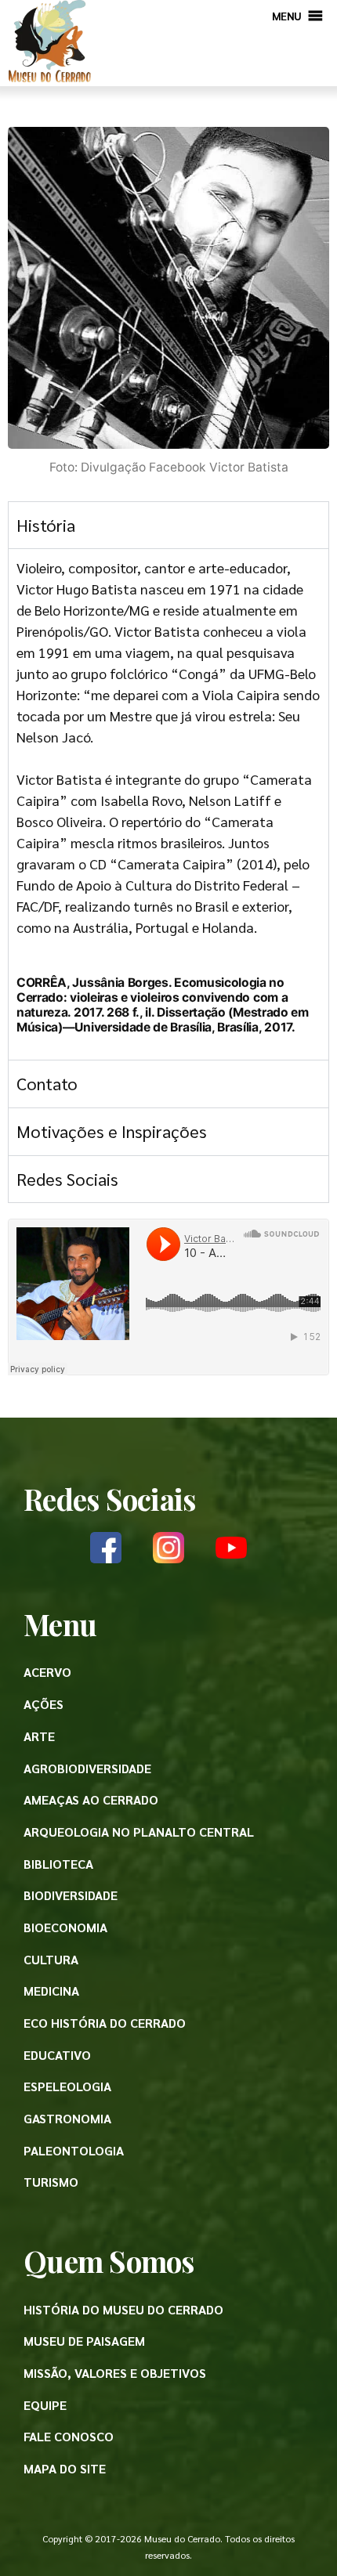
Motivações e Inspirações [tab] (112, 1131)
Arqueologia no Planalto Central (139, 1832)
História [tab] (46, 525)
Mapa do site (65, 2468)
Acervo (47, 1672)
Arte (39, 1736)
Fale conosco (69, 2436)
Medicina (51, 1991)
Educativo (57, 2055)
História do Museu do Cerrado (123, 2309)
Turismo (51, 2182)
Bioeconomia (65, 1927)
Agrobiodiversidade (87, 1768)
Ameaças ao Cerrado (91, 1799)
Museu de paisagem (84, 2341)
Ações (43, 1704)
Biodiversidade (71, 1895)
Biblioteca (58, 1864)
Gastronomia (67, 2118)
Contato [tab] (47, 1083)
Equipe (45, 2405)
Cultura (51, 1959)
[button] (287, 16)
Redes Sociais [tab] (67, 1179)
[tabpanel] (168, 804)
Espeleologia (67, 2086)
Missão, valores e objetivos (115, 2373)
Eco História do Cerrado (105, 2023)
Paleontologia (74, 2150)
